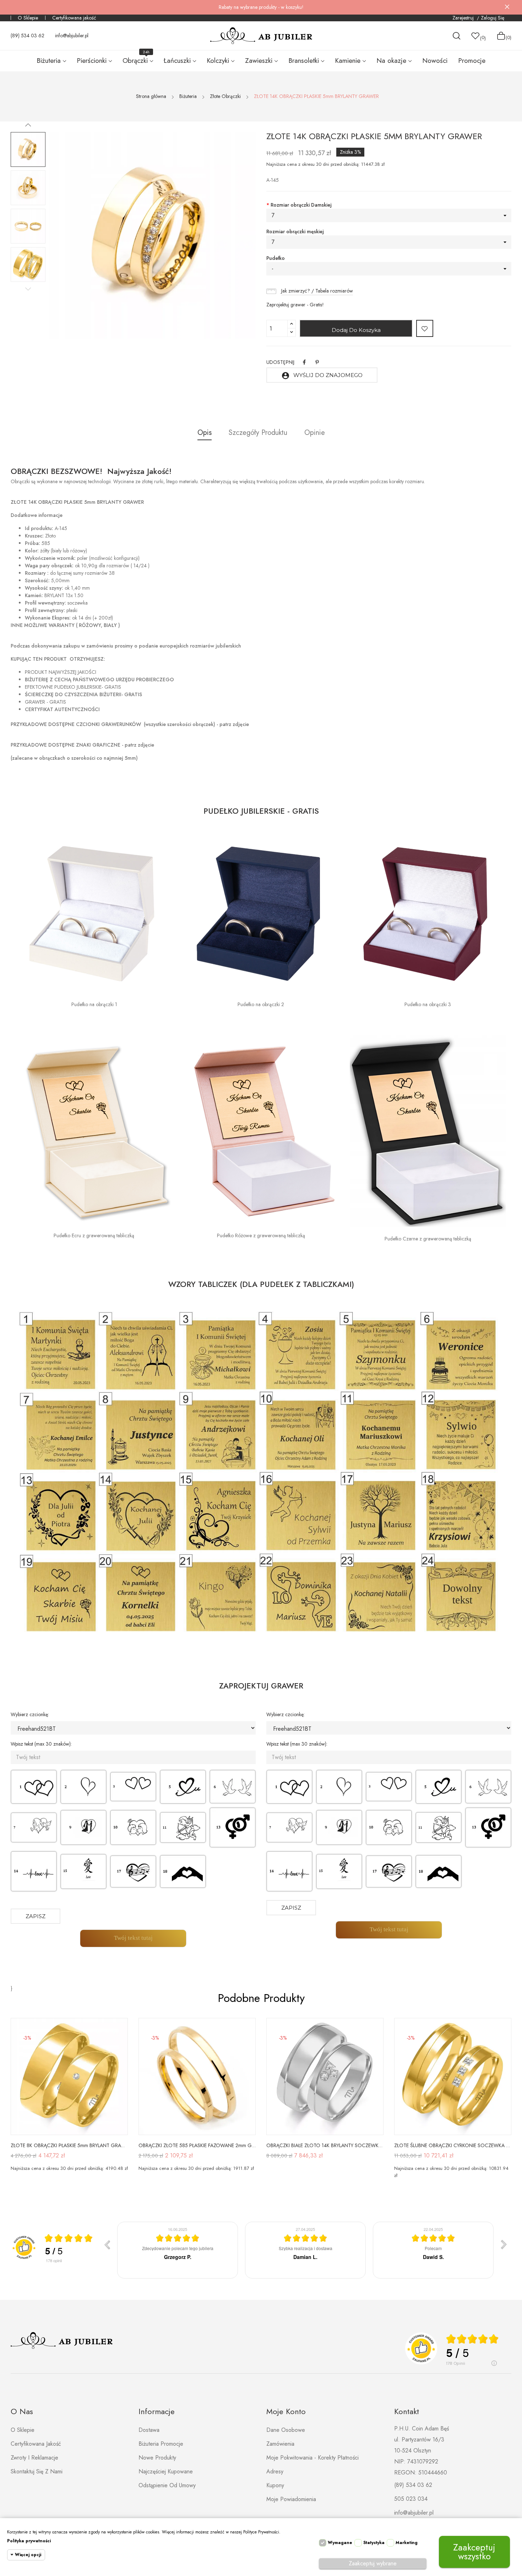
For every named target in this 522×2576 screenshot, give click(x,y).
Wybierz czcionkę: (30, 1714)
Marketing (407, 2543)
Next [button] (28, 125)
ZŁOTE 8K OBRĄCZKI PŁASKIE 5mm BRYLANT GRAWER (69, 2145)
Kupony (275, 2485)
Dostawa (149, 2430)
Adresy (275, 2471)
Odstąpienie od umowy (167, 2485)
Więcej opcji (28, 2555)
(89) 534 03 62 (28, 36)
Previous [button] (28, 289)
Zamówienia (280, 2444)
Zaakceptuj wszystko (474, 2552)
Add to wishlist (425, 328)
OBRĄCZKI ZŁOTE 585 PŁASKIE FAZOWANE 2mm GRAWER (197, 2145)
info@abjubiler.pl (72, 36)
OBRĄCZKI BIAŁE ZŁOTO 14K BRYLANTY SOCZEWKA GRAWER (325, 2145)
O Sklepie (28, 18)
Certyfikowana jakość (74, 18)
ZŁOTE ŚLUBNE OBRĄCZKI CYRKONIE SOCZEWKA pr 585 (453, 2145)
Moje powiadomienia (291, 2499)
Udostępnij (304, 362)
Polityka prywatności (29, 2541)
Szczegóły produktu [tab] (258, 433)
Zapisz (36, 1916)
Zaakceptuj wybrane (373, 2563)
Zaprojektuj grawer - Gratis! (295, 305)
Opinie (315, 433)
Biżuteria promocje (161, 2444)
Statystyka (374, 2543)
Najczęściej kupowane (166, 2471)
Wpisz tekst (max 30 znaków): (41, 1744)
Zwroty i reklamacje (34, 2458)
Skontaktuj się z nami (37, 2471)
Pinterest (317, 362)
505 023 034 (411, 2499)
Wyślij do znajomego (322, 376)
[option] (28, 149)
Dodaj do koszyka (356, 330)
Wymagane (340, 2543)
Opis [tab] (205, 433)
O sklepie (23, 2430)
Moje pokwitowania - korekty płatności (312, 2458)
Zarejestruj (464, 18)
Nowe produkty (157, 2458)
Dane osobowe (286, 2430)
